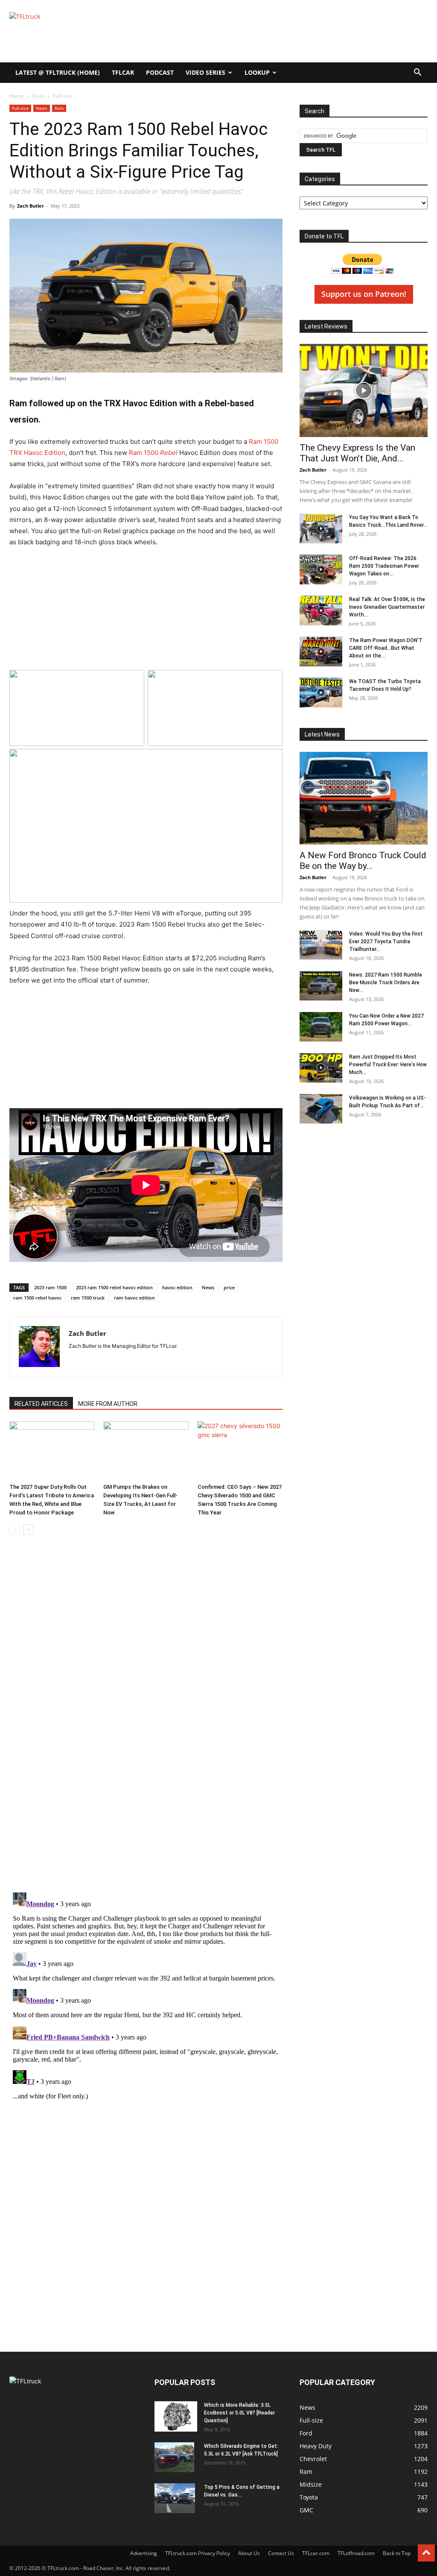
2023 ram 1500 (50, 1287)
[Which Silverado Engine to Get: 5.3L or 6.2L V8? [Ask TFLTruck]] (174, 2457)
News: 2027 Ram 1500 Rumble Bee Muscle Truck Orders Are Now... (386, 983)
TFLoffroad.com (356, 2553)
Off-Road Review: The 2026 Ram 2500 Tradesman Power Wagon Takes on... (384, 566)
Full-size (20, 108)
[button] (417, 73)
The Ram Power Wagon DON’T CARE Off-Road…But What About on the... (386, 648)
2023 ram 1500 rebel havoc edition (114, 1287)
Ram (59, 108)
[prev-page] (15, 1530)
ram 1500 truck (88, 1298)
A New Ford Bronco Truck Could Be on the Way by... (363, 861)
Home (17, 96)
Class (38, 96)
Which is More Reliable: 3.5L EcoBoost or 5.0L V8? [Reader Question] (239, 2413)
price (229, 1287)
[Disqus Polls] (146, 1773)
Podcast (160, 72)
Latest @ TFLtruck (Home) (58, 72)
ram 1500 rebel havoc (37, 1298)
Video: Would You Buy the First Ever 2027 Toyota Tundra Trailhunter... (386, 942)
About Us (249, 2553)
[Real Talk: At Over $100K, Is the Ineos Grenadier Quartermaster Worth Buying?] (321, 610)
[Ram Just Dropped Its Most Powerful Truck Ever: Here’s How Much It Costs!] (321, 1068)
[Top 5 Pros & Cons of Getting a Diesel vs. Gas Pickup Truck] (175, 2498)
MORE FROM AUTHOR (108, 1404)
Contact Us (281, 2553)
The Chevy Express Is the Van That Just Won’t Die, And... (357, 453)
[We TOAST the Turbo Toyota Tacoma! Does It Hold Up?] (321, 692)
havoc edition (177, 1287)
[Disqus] (146, 1996)
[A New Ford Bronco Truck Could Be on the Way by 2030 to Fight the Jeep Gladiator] (364, 798)
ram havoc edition (134, 1298)
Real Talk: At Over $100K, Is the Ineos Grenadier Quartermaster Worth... (387, 607)
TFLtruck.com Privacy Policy (198, 2553)
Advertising (144, 2553)
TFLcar (123, 72)
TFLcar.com (316, 2553)
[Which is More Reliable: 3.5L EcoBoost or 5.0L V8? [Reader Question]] (176, 2416)
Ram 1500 (153, 453)
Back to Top (397, 2553)
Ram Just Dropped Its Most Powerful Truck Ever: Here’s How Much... (388, 1065)
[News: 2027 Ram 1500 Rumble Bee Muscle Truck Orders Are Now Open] (321, 986)
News (42, 108)
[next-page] (28, 1530)
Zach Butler (31, 206)
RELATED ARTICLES (41, 1404)
